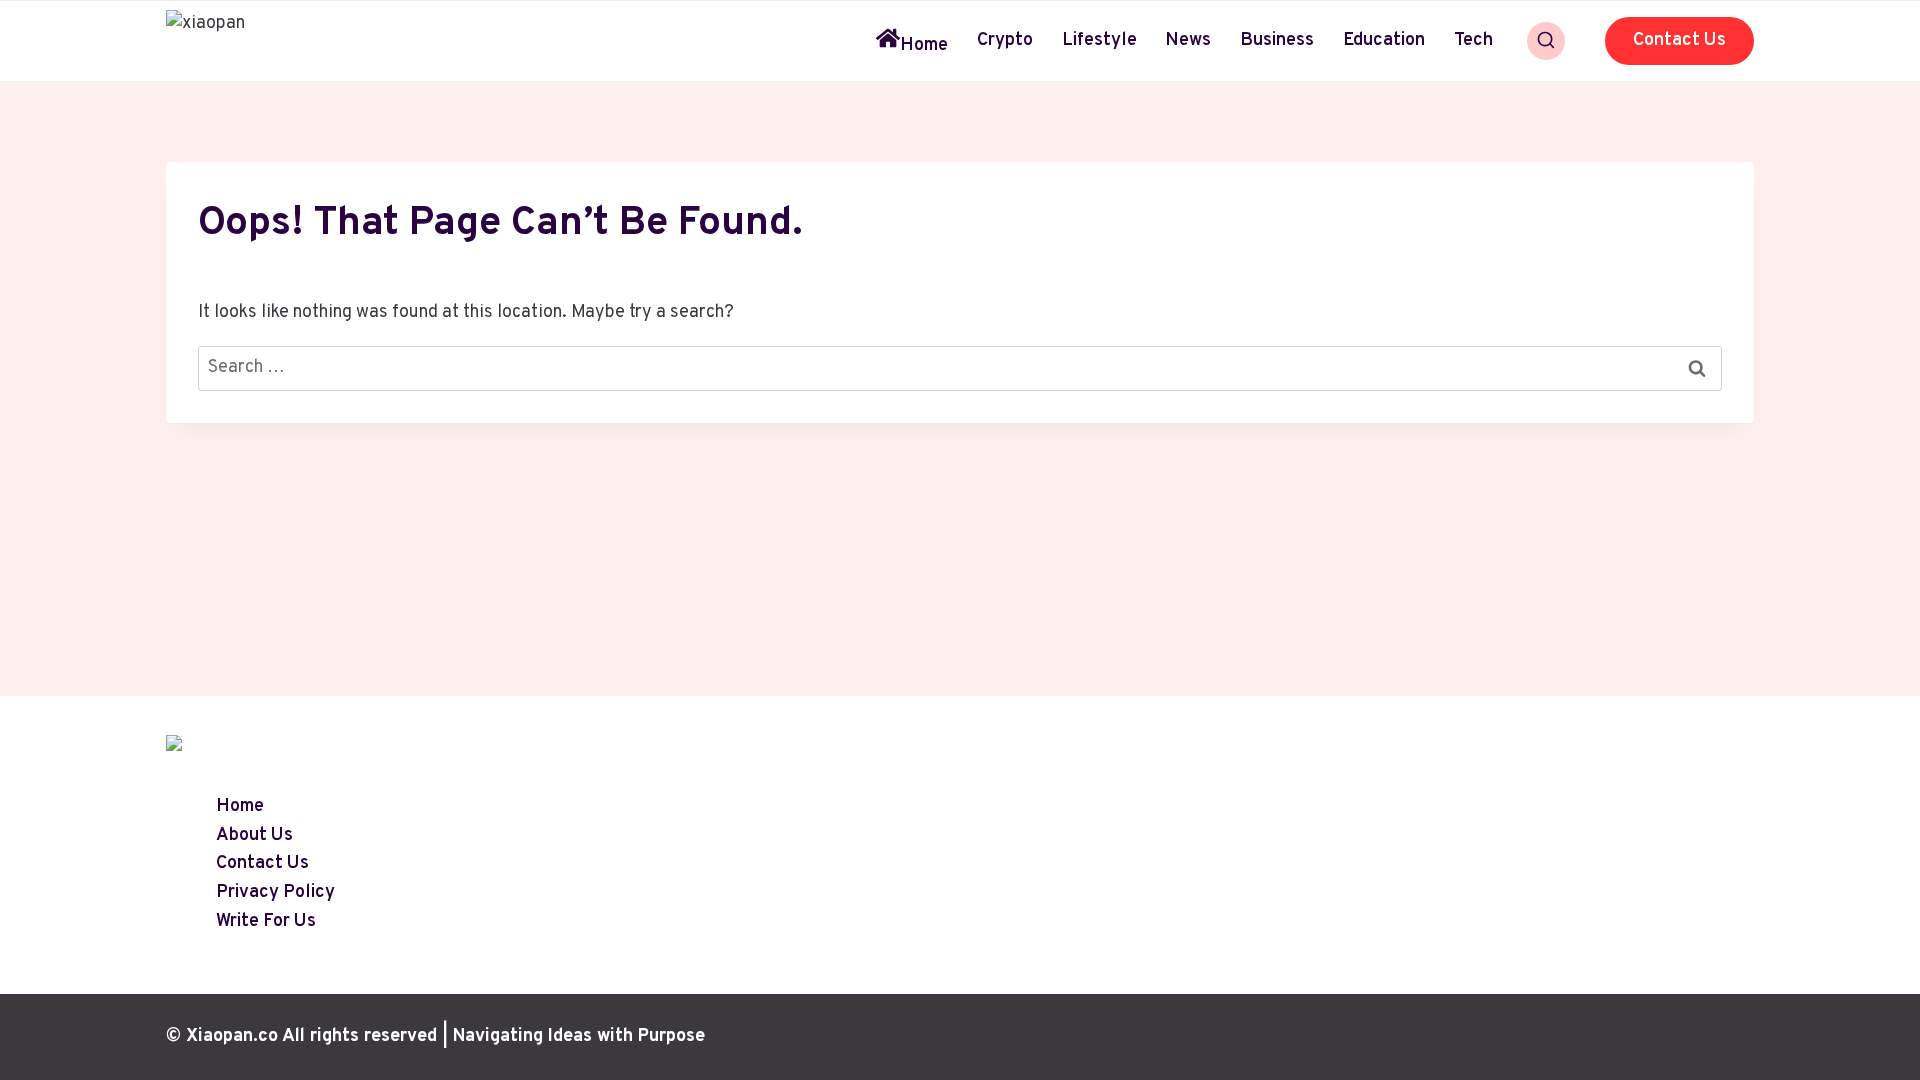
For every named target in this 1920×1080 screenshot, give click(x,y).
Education (1384, 40)
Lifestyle (1099, 40)
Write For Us (266, 921)
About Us (254, 835)
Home (924, 45)
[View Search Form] (1546, 41)
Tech (1473, 40)
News (1188, 40)
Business (1277, 40)
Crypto (1005, 40)
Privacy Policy (275, 893)
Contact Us (1679, 40)
